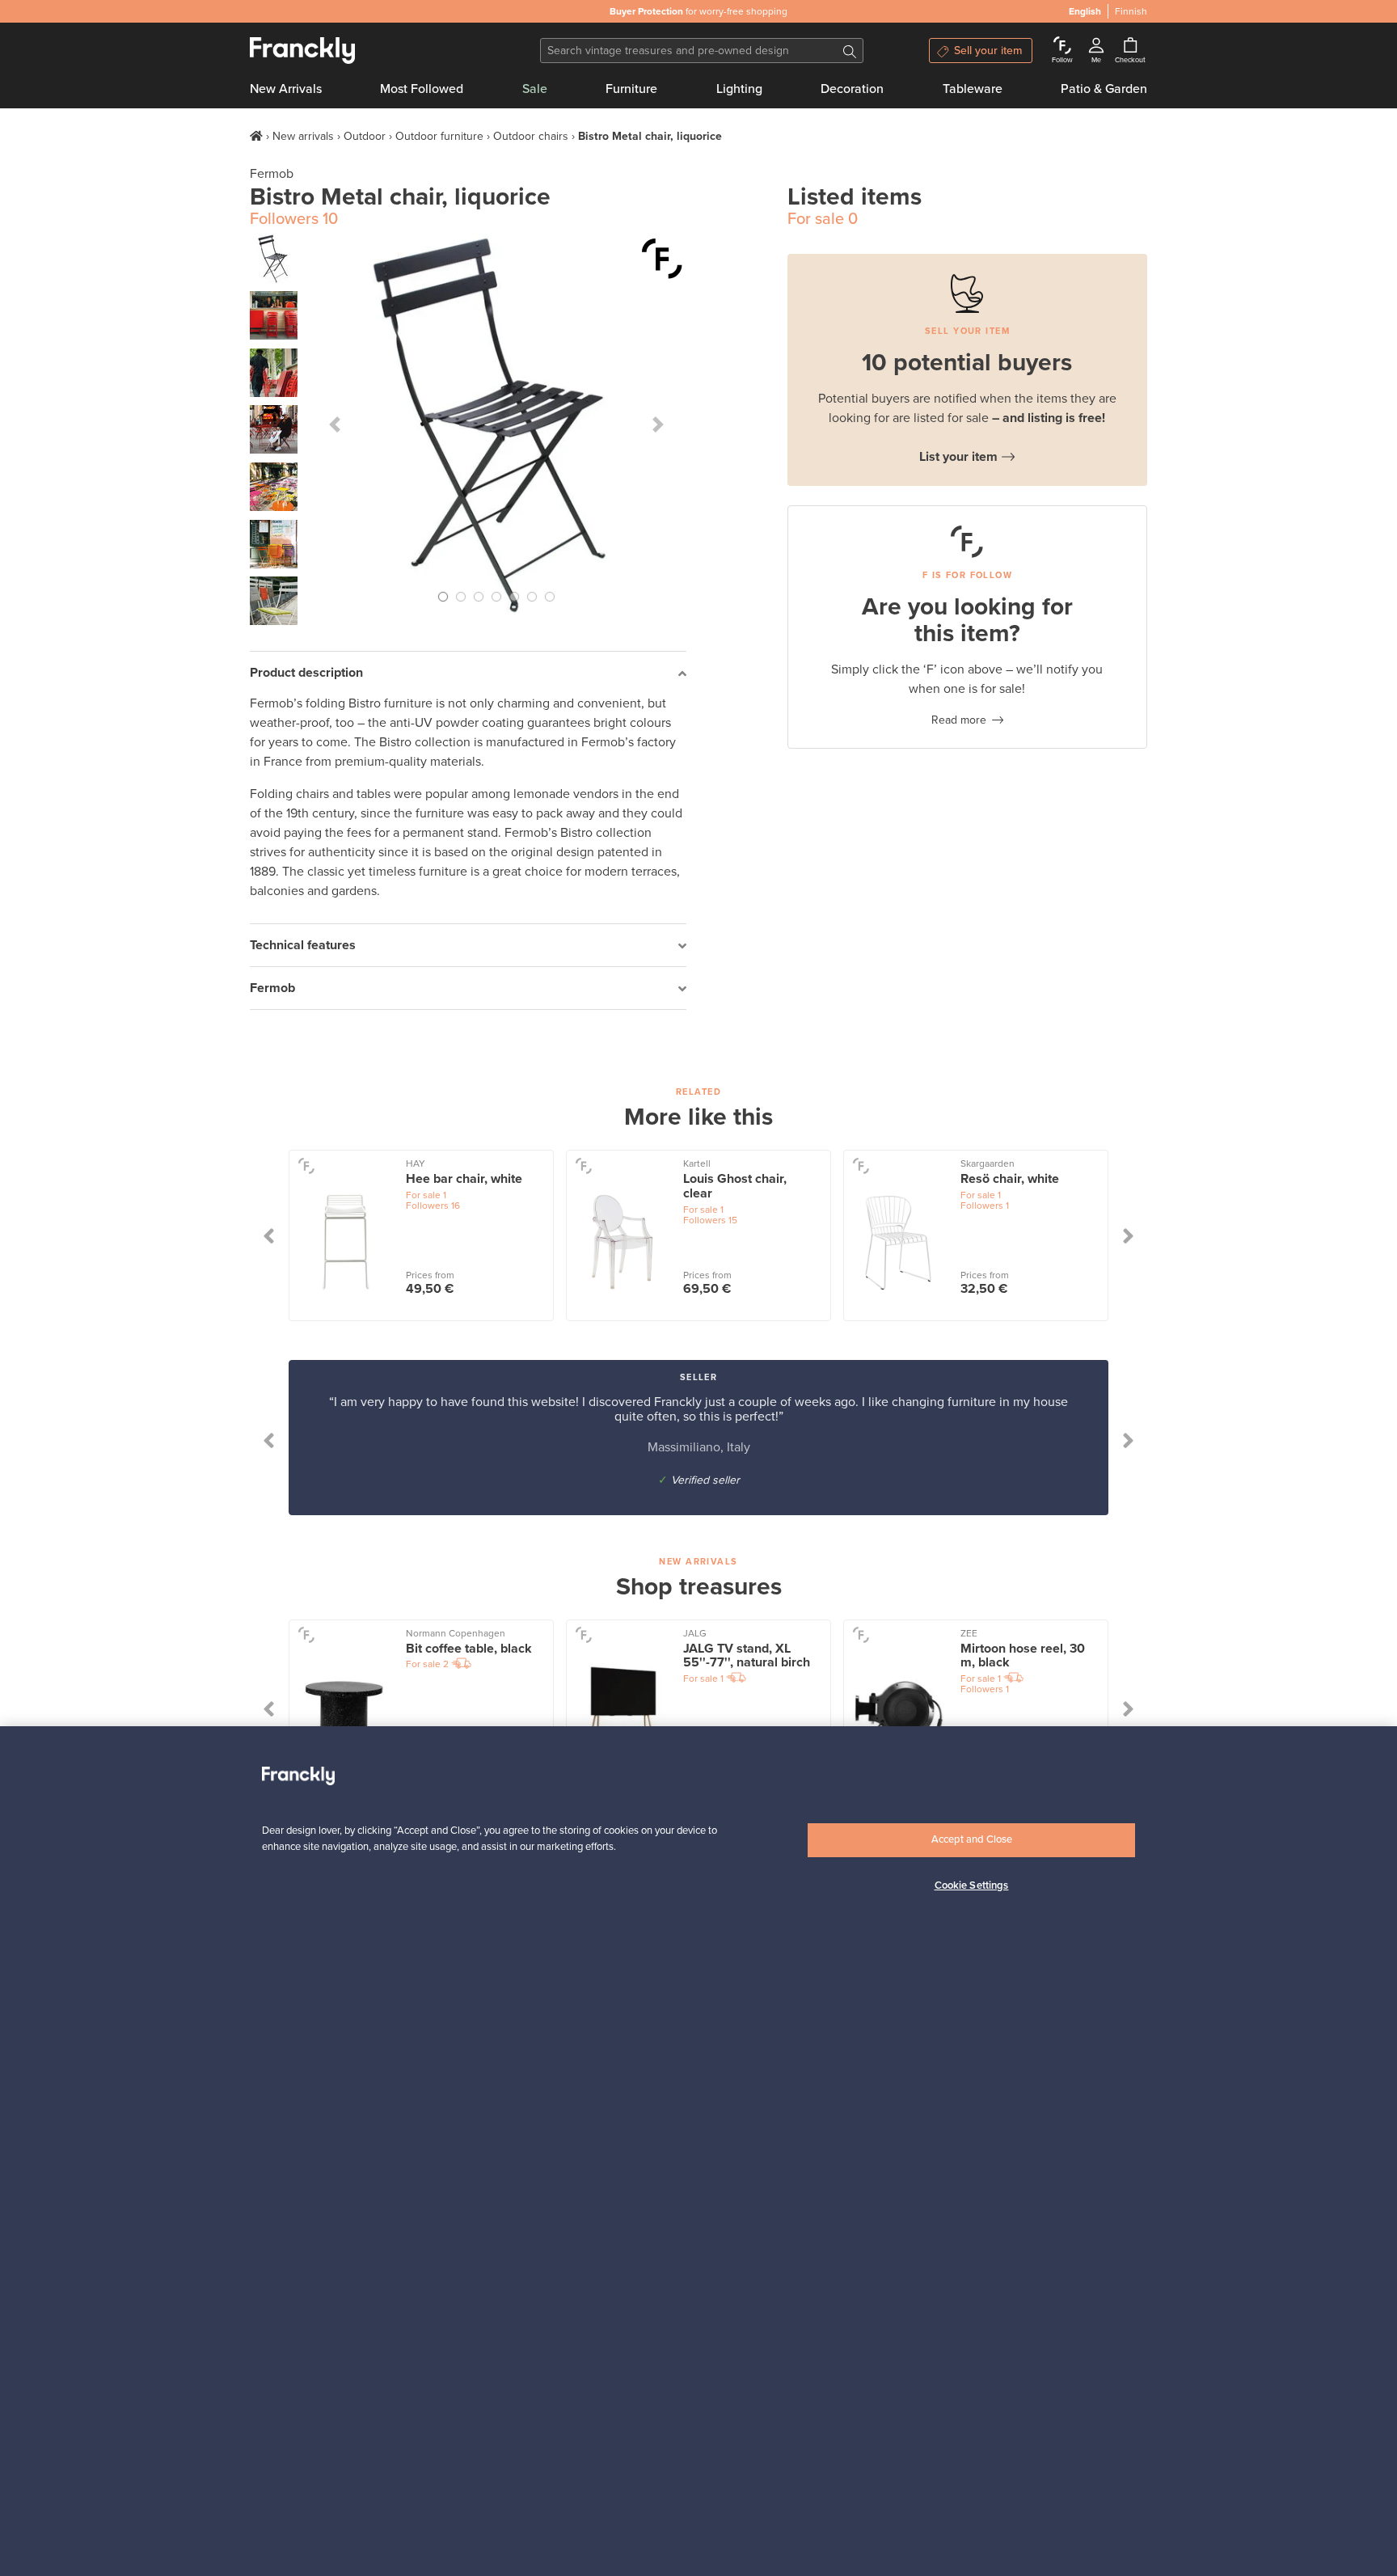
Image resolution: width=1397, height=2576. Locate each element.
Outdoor (365, 136)
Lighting (739, 89)
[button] (335, 424)
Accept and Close (972, 1839)
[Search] (850, 51)
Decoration (852, 89)
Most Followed (422, 89)
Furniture (631, 89)
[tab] (468, 673)
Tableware (973, 89)
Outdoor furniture (439, 136)
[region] (698, 2151)
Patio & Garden (1104, 89)
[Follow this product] (662, 259)
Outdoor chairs (531, 136)
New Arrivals (286, 89)
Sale (535, 89)
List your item (958, 457)
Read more (959, 720)
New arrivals (303, 136)
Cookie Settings (972, 1885)
